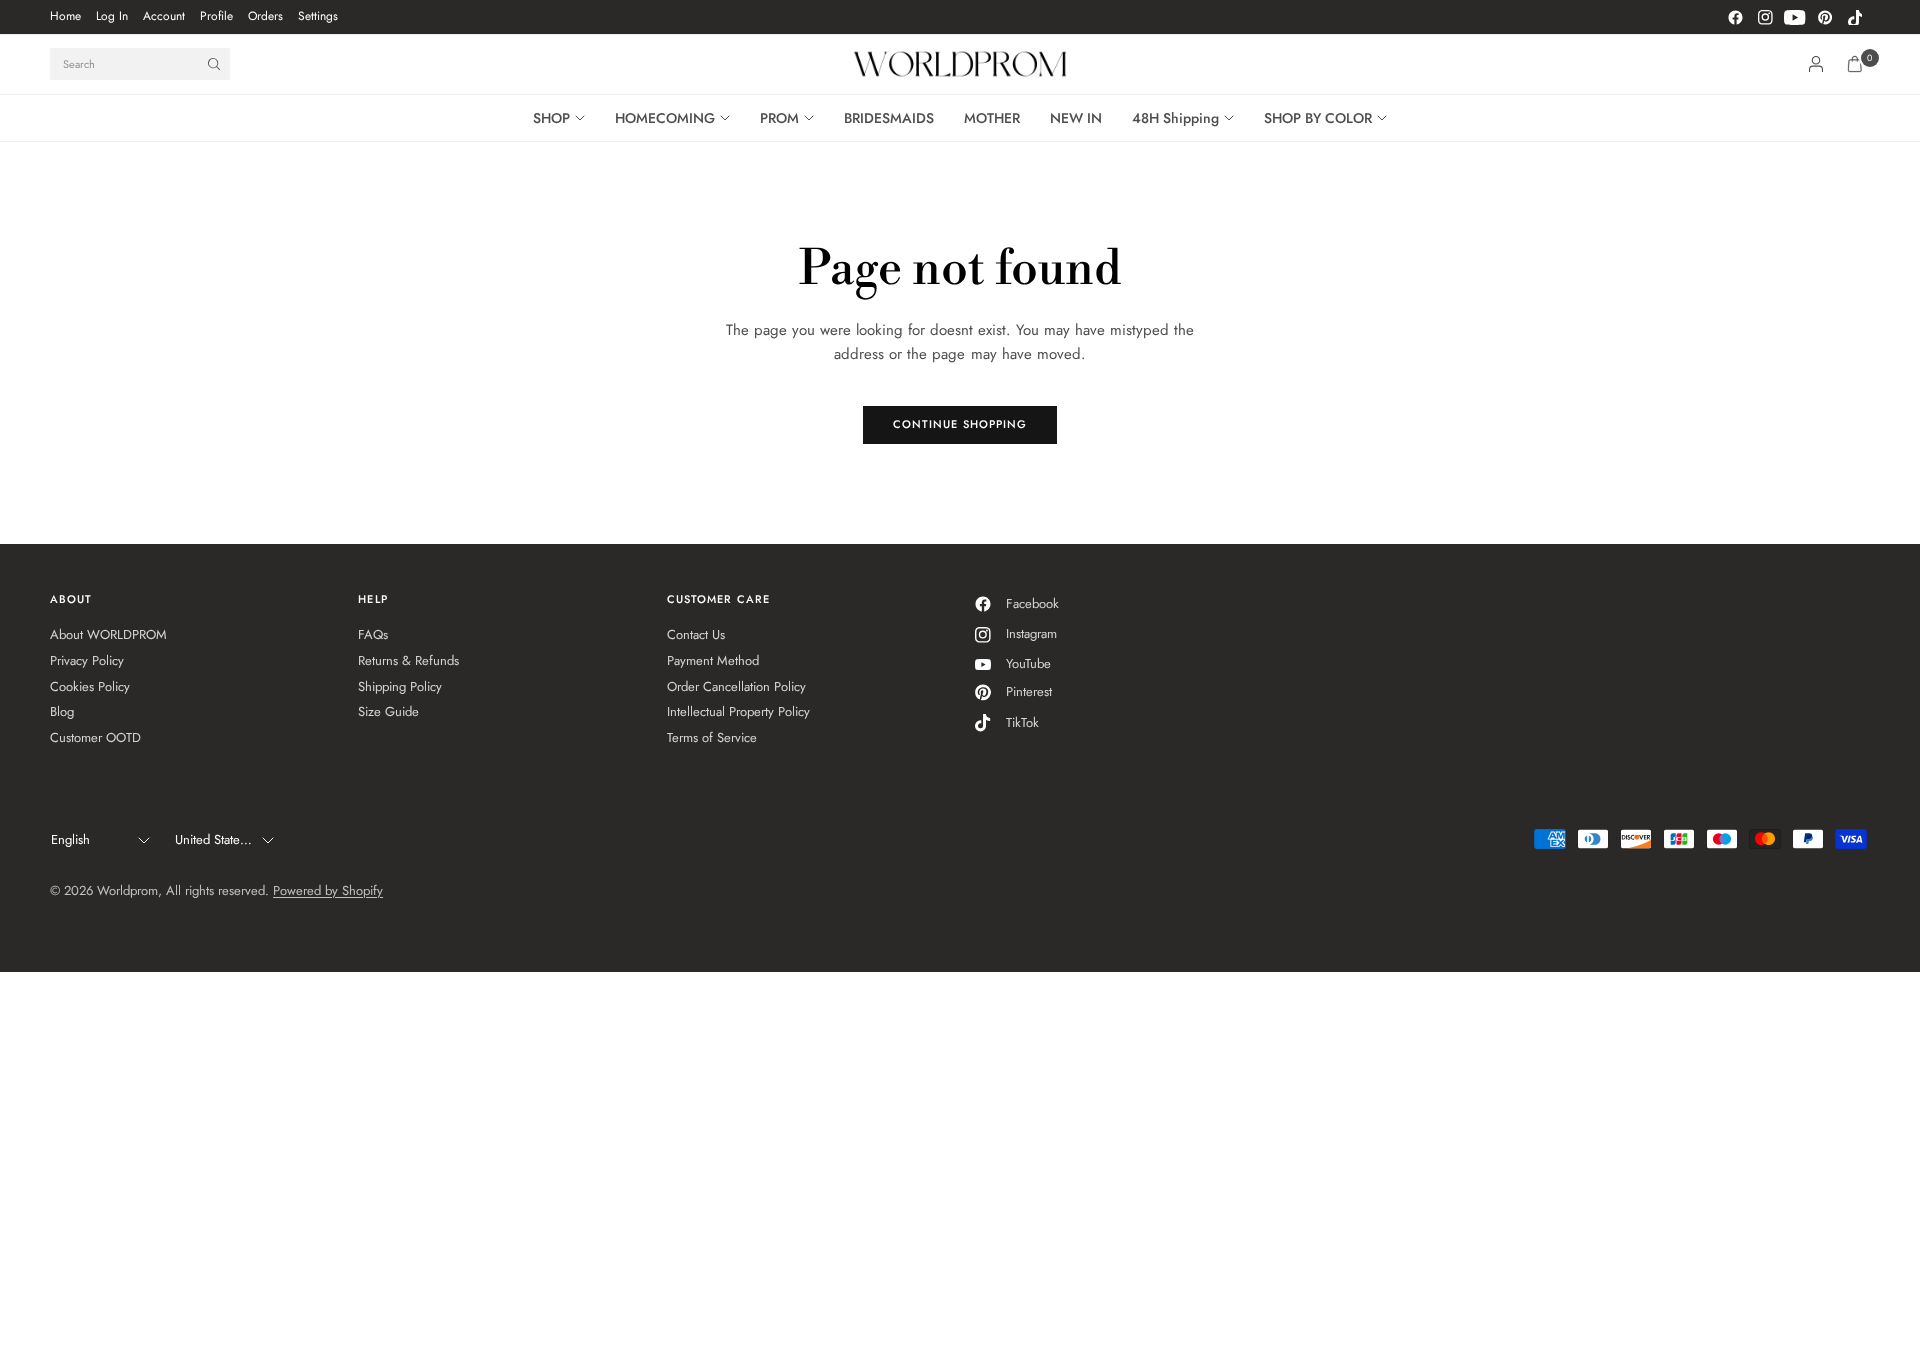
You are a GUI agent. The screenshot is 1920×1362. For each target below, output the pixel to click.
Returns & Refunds (408, 660)
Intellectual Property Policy (738, 711)
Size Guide (388, 711)
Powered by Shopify (328, 890)
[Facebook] (1735, 17)
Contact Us (696, 634)
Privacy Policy (87, 660)
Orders (265, 16)
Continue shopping (960, 424)
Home (65, 16)
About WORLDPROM (108, 634)
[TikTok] (1855, 17)
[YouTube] (1795, 17)
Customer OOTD (95, 737)
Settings (318, 16)
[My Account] (1816, 64)
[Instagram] (1765, 17)
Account (164, 16)
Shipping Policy (400, 686)
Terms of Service (712, 737)
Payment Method (713, 660)
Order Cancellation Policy (736, 686)
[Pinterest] (1825, 17)
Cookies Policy (90, 686)
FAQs (373, 634)
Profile (216, 16)
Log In (112, 16)
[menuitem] (65, 17)
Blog (62, 711)
